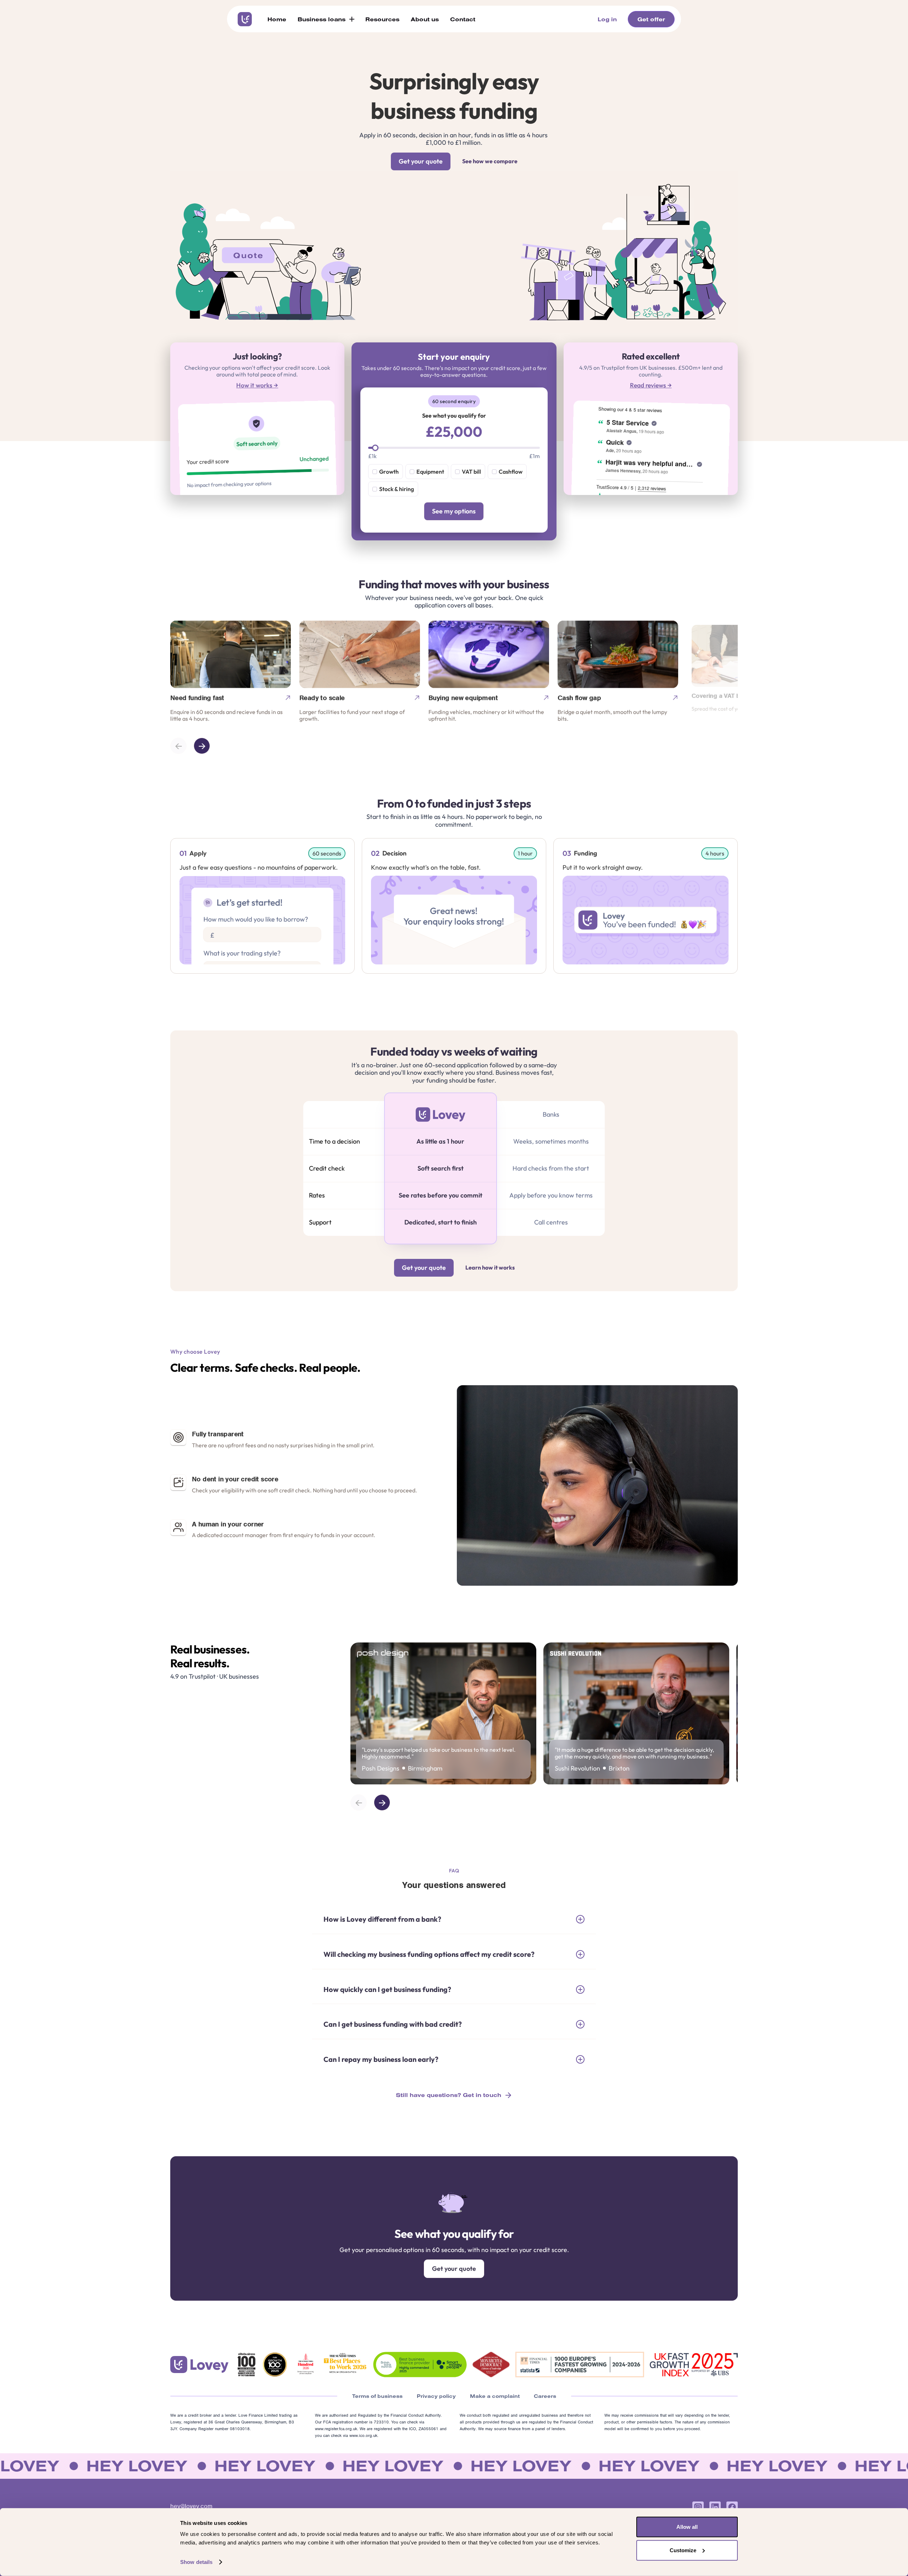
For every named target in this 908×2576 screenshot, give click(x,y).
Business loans (322, 19)
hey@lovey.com (191, 2506)
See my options (454, 511)
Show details (196, 2562)
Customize (683, 2550)
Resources (382, 19)
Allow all (687, 2527)
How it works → (257, 385)
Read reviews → (651, 385)
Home (277, 19)
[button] (326, 19)
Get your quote (421, 161)
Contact (463, 19)
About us (425, 19)
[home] (245, 19)
